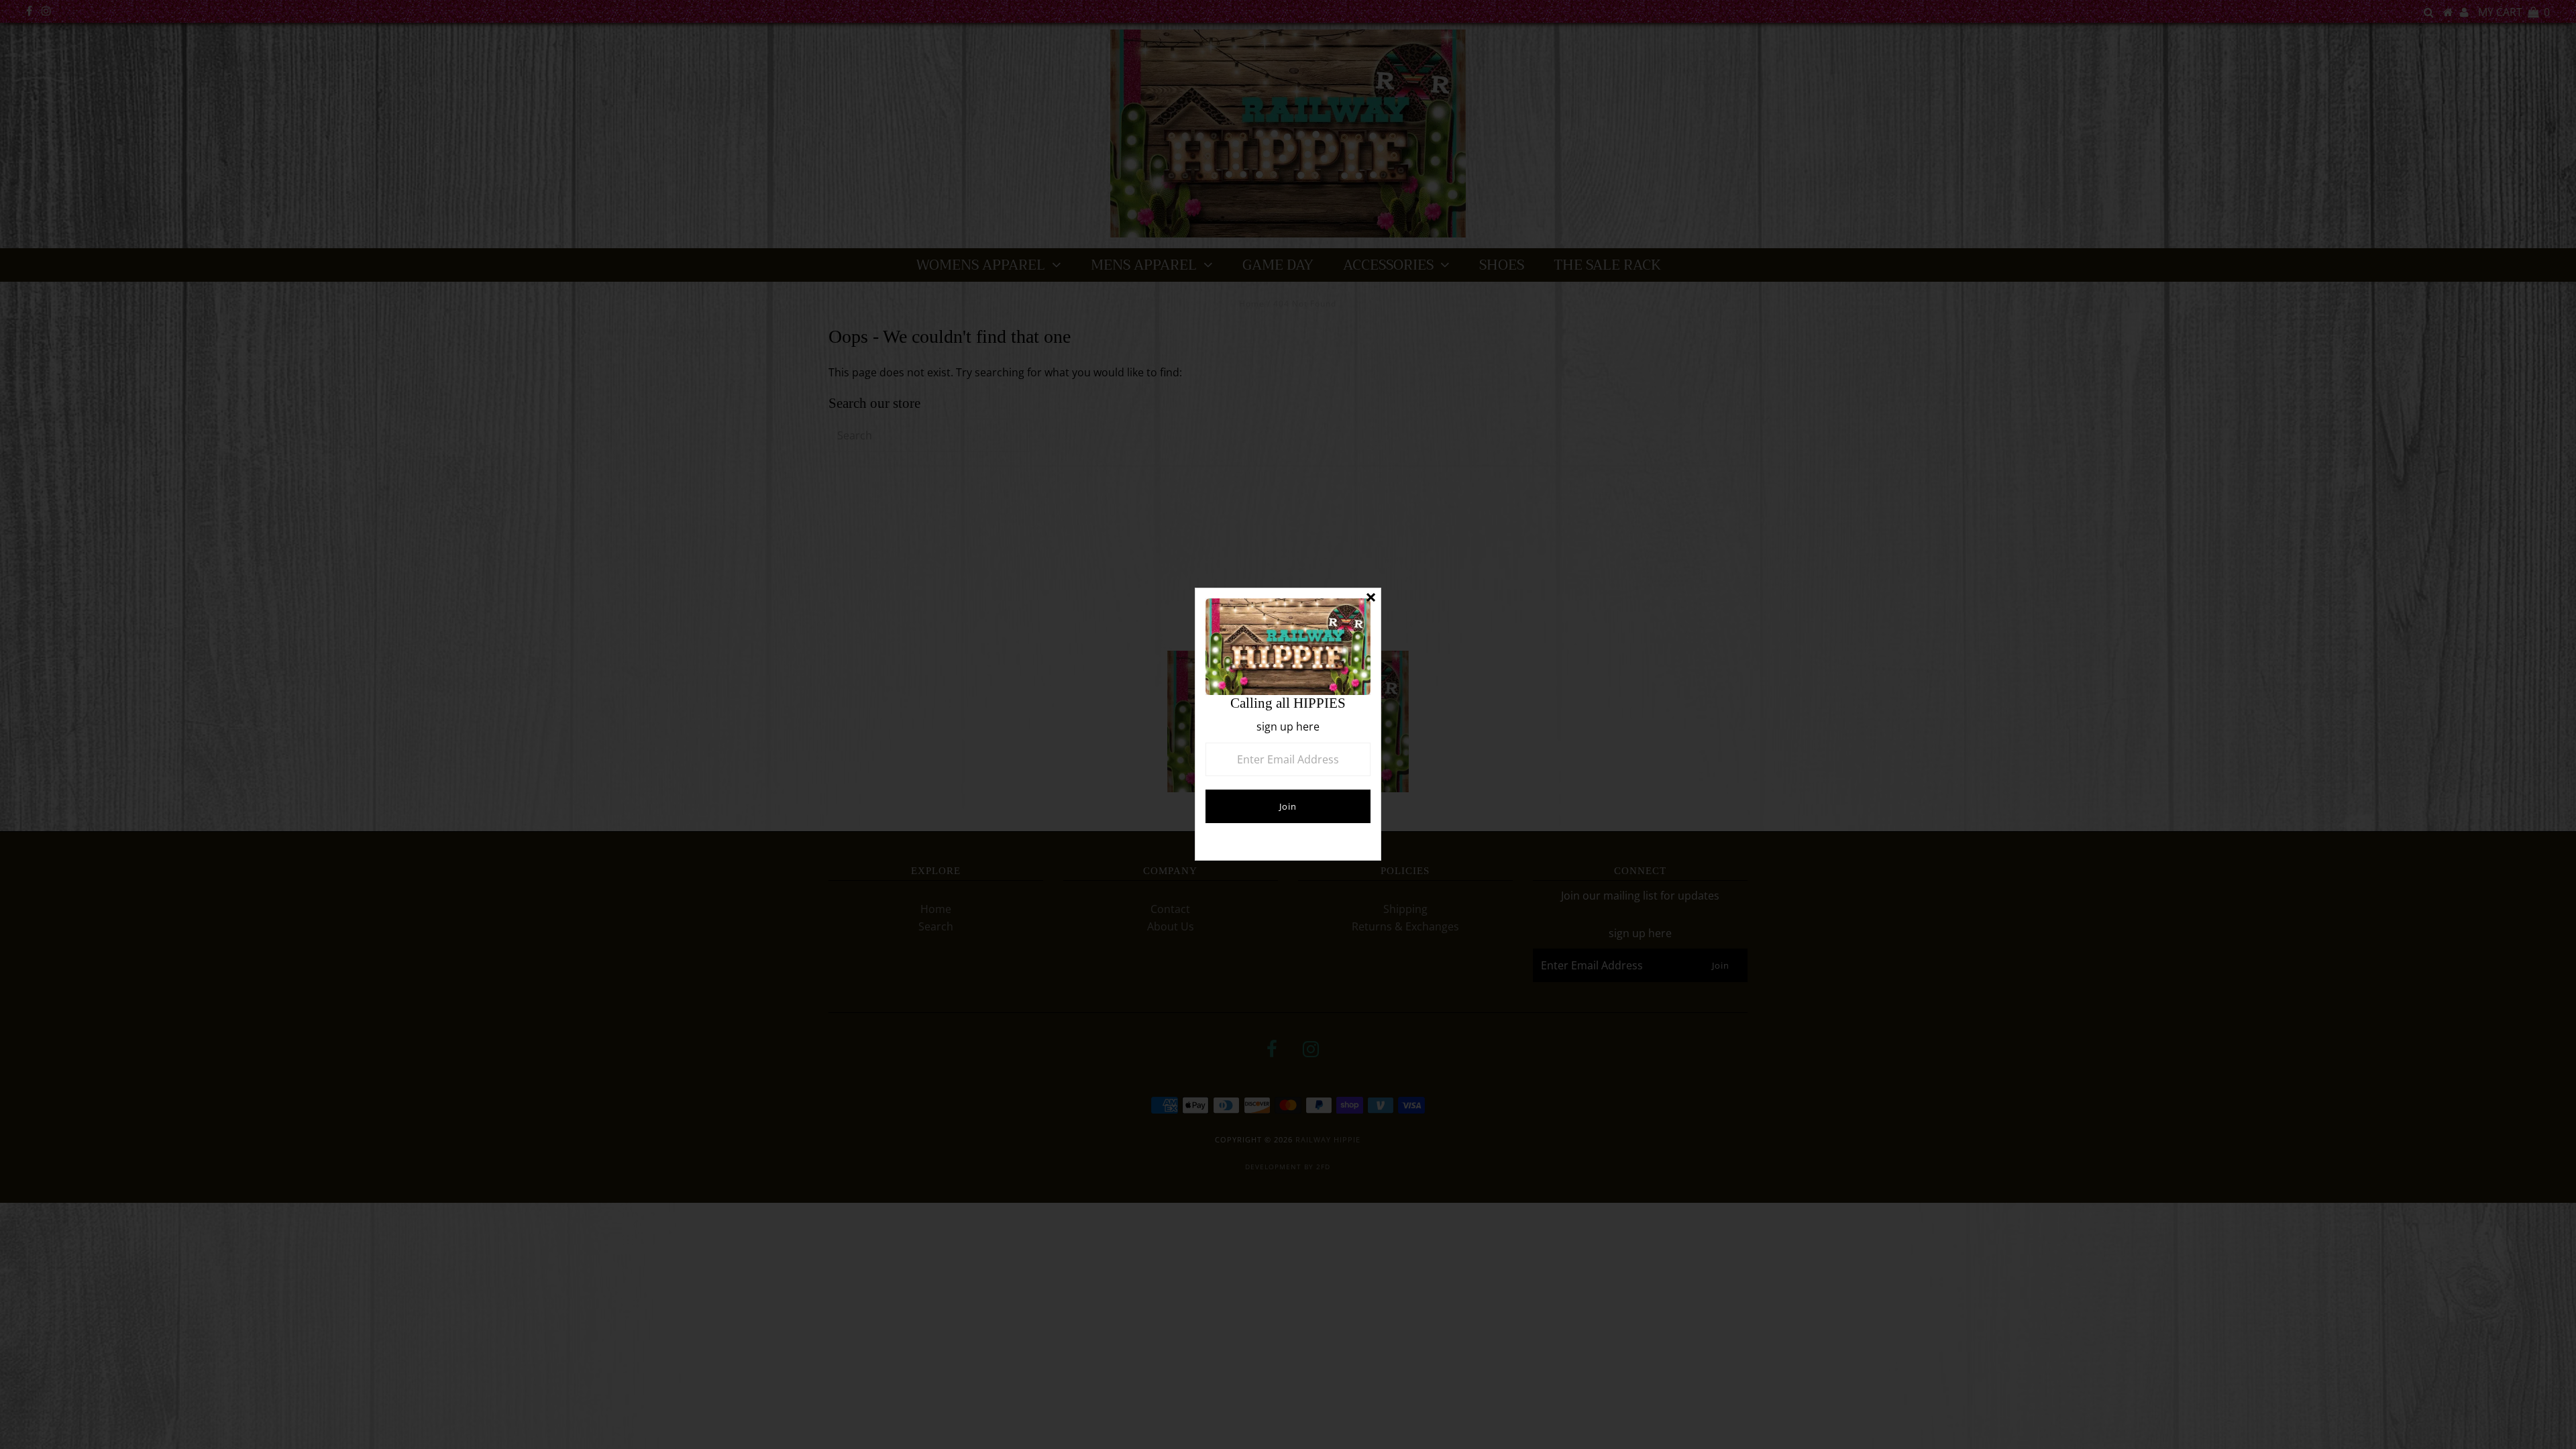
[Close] (1371, 598)
